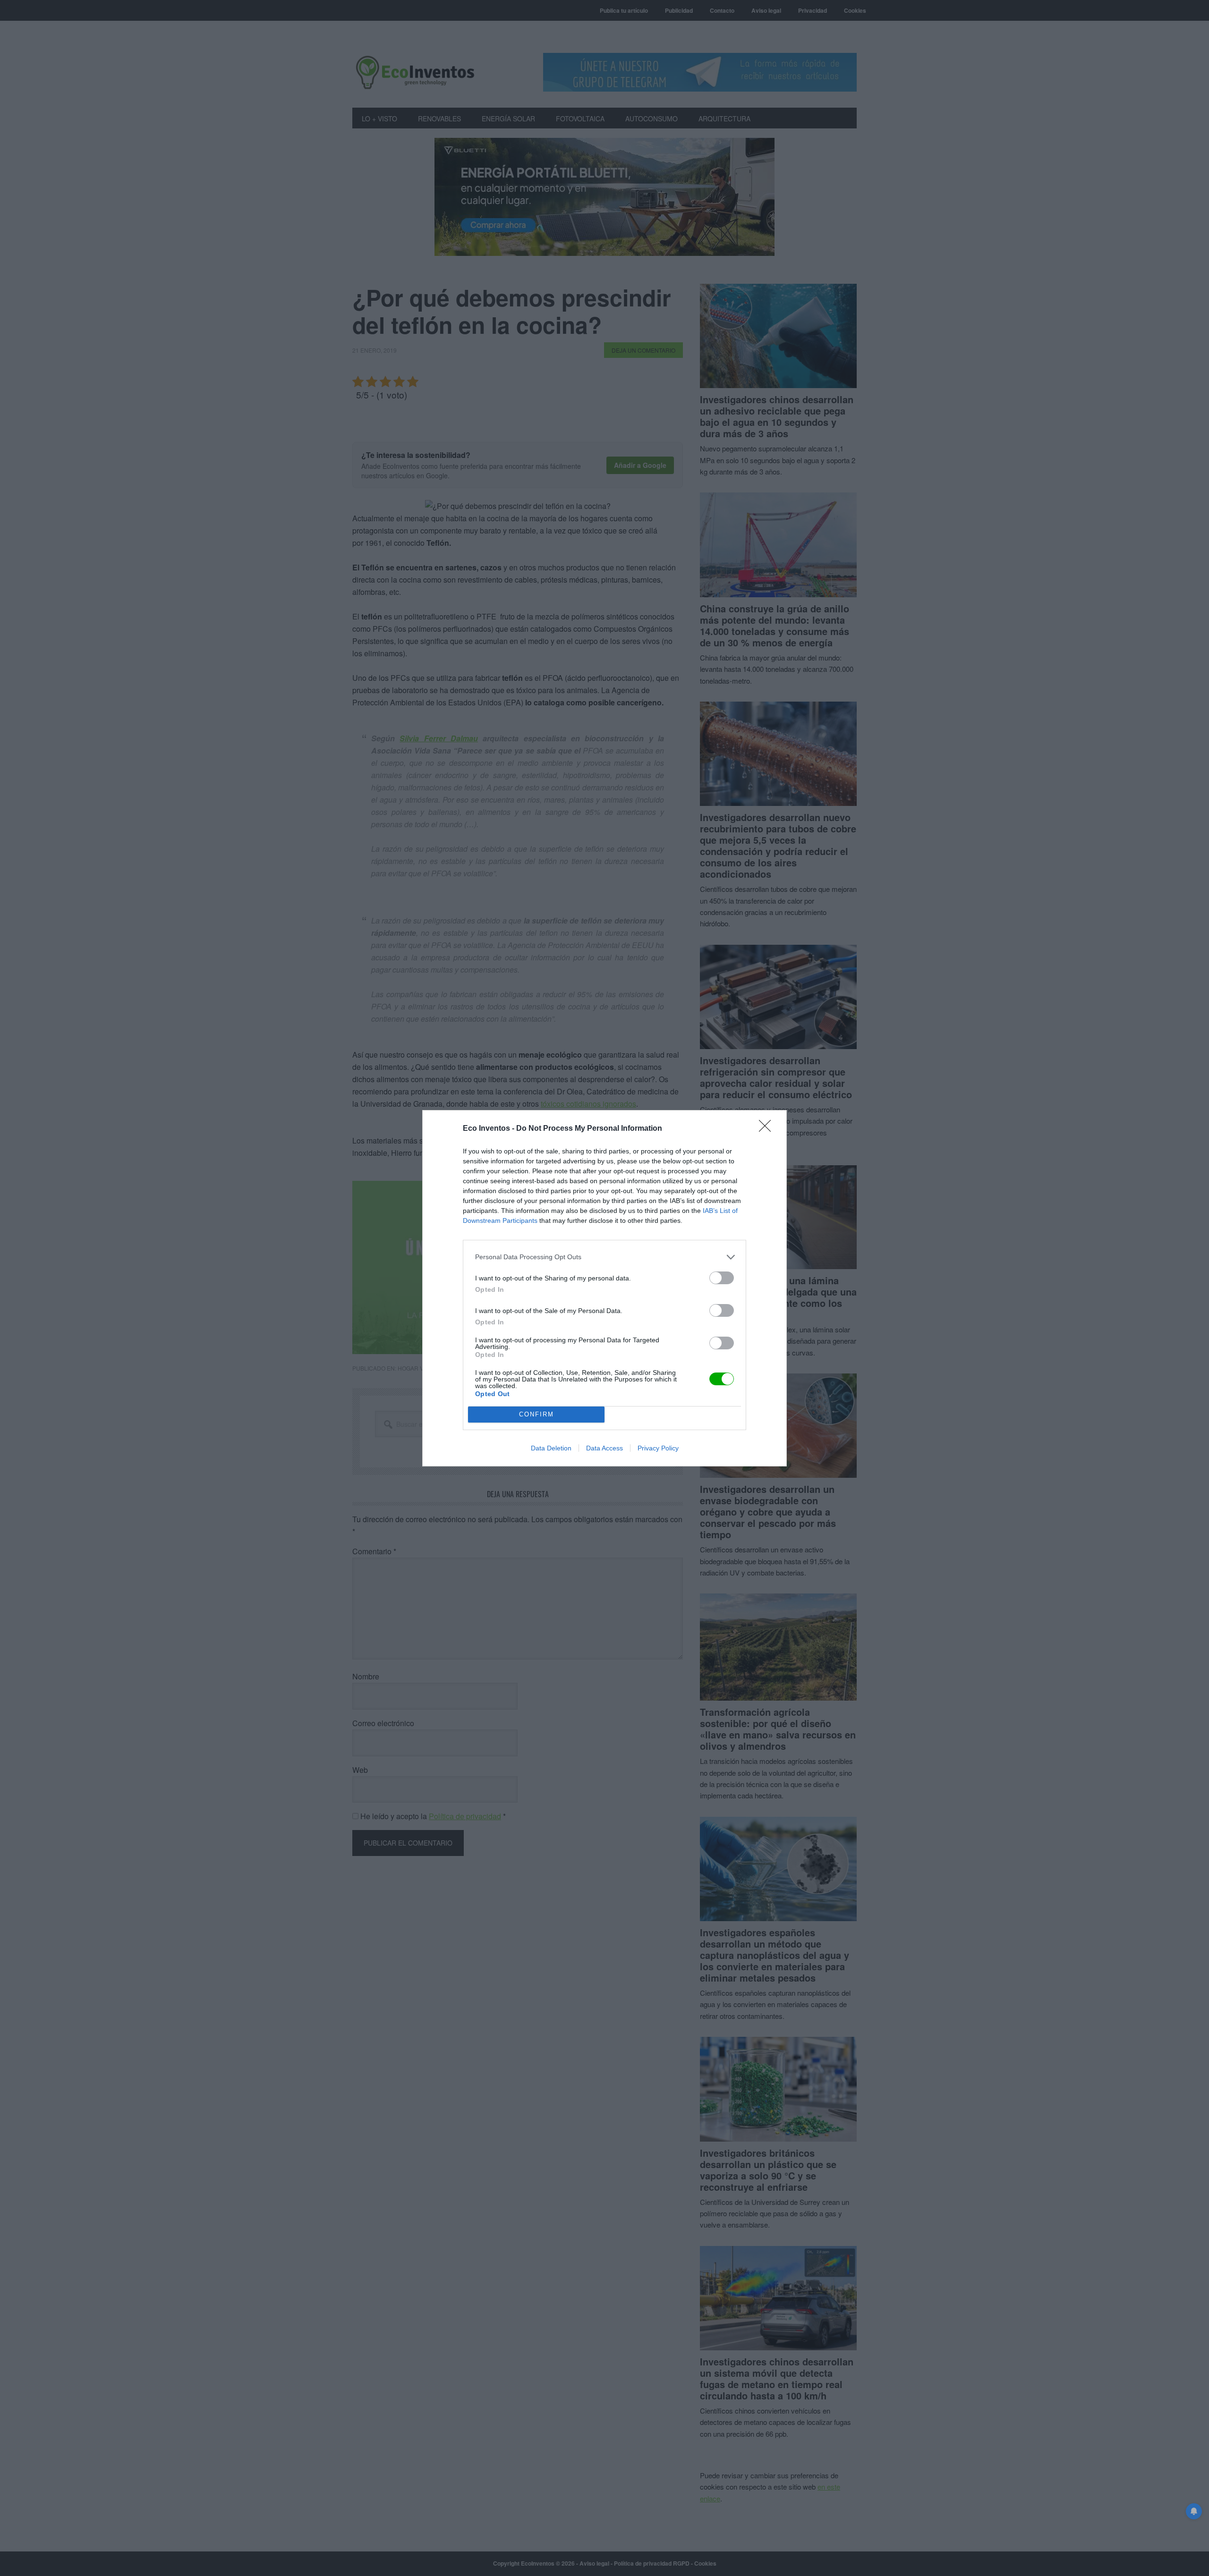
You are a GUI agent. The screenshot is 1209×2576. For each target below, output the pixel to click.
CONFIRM (536, 1414)
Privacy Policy (658, 1448)
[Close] (768, 1129)
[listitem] (604, 1257)
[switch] (722, 1278)
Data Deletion (551, 1448)
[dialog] (604, 1288)
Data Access (604, 1448)
